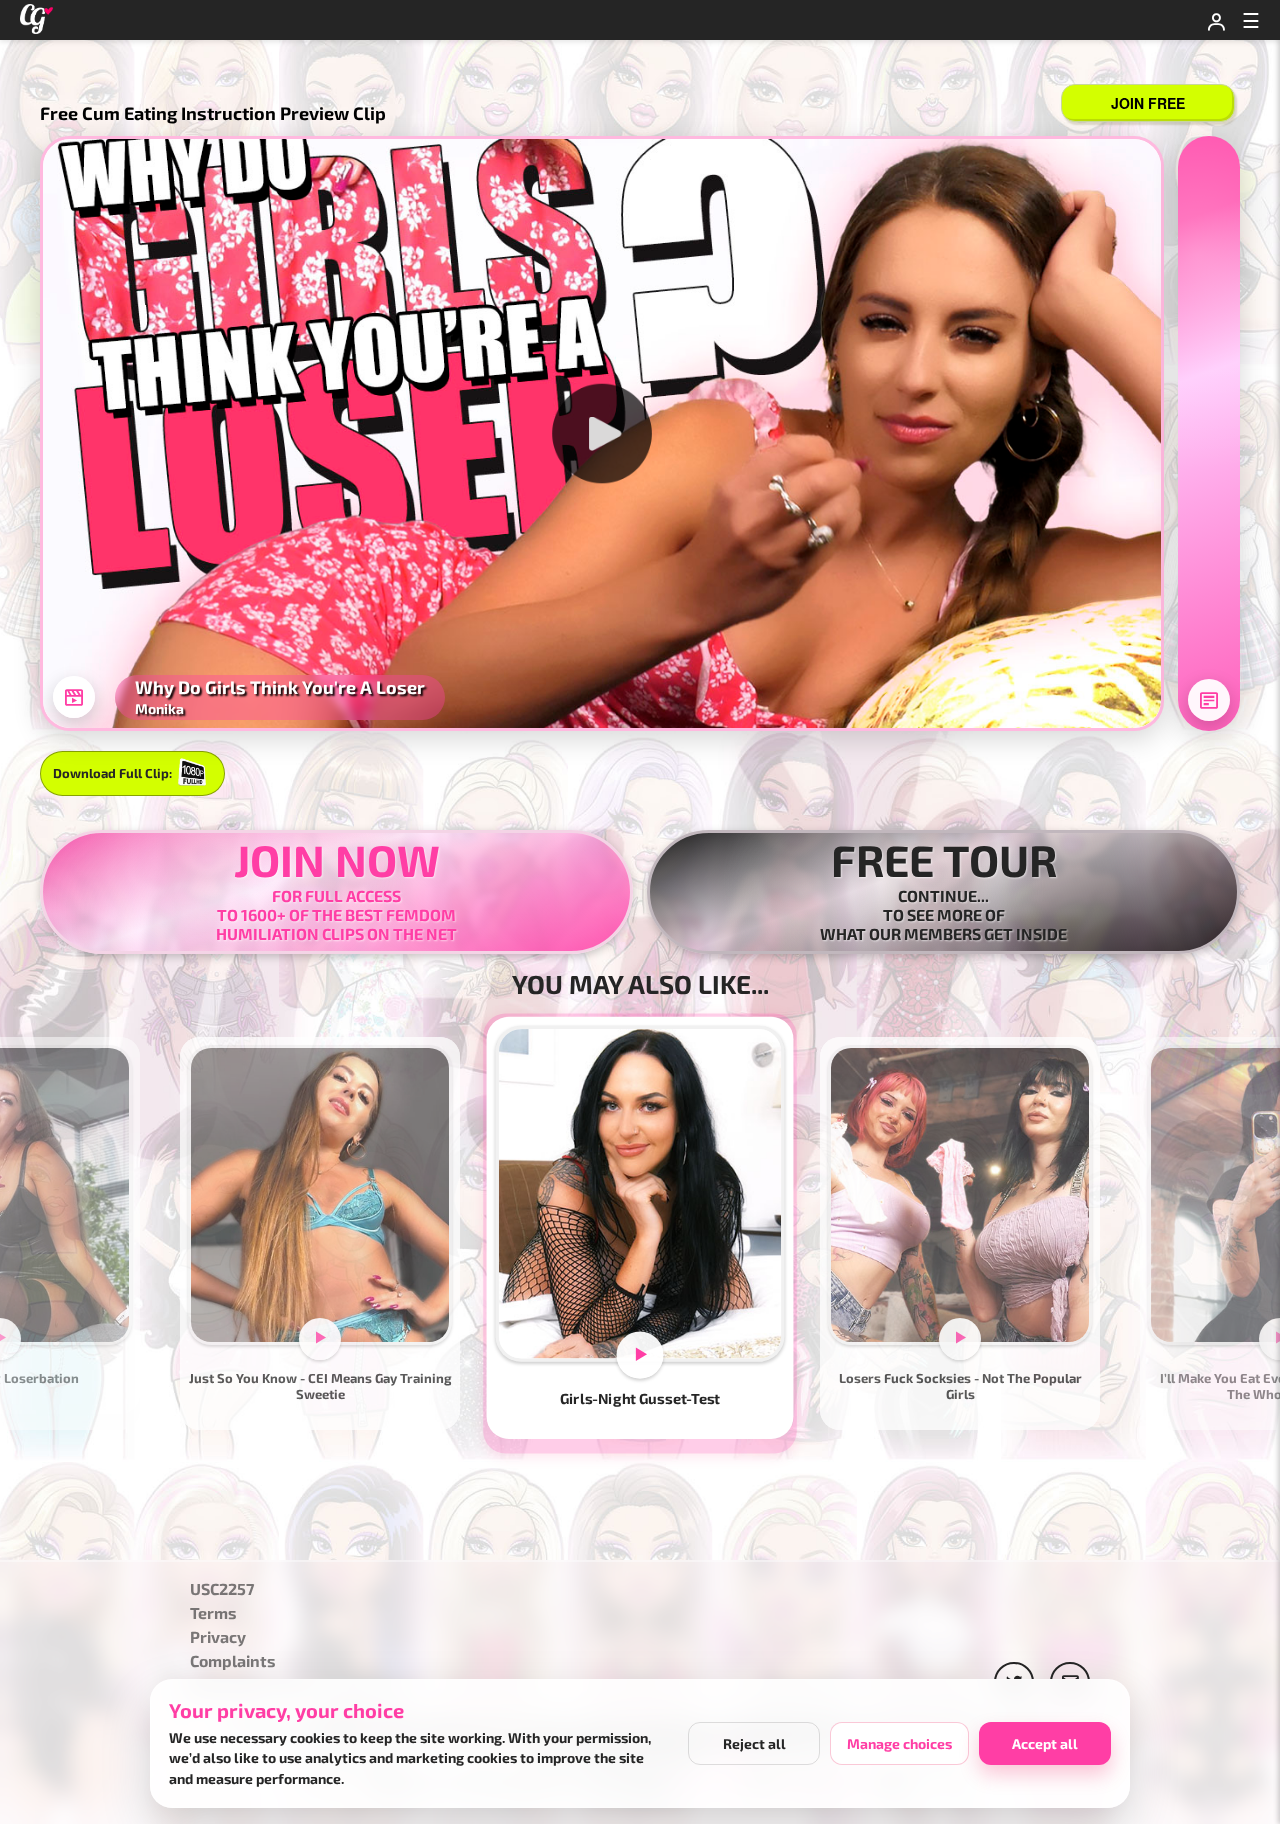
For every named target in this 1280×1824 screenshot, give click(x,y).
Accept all (1045, 1743)
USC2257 (222, 1589)
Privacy (218, 1637)
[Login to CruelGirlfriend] (1216, 20)
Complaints (233, 1661)
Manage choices (899, 1743)
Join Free (1148, 103)
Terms (213, 1613)
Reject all (754, 1743)
